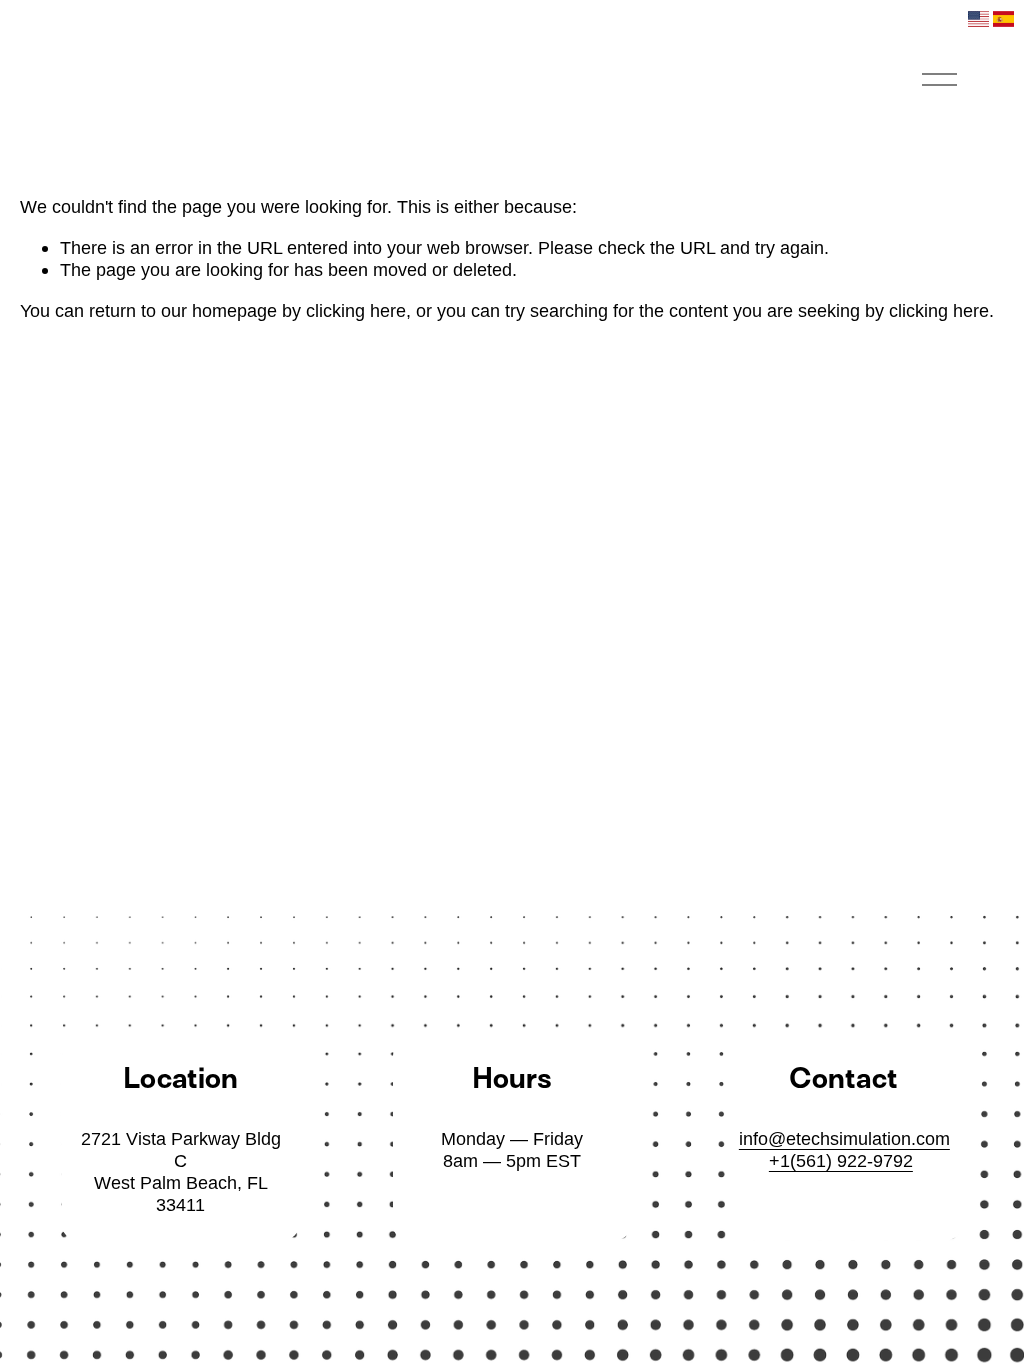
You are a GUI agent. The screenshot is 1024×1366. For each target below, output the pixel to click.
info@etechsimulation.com (844, 1138)
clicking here (356, 310)
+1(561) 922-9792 (841, 1160)
